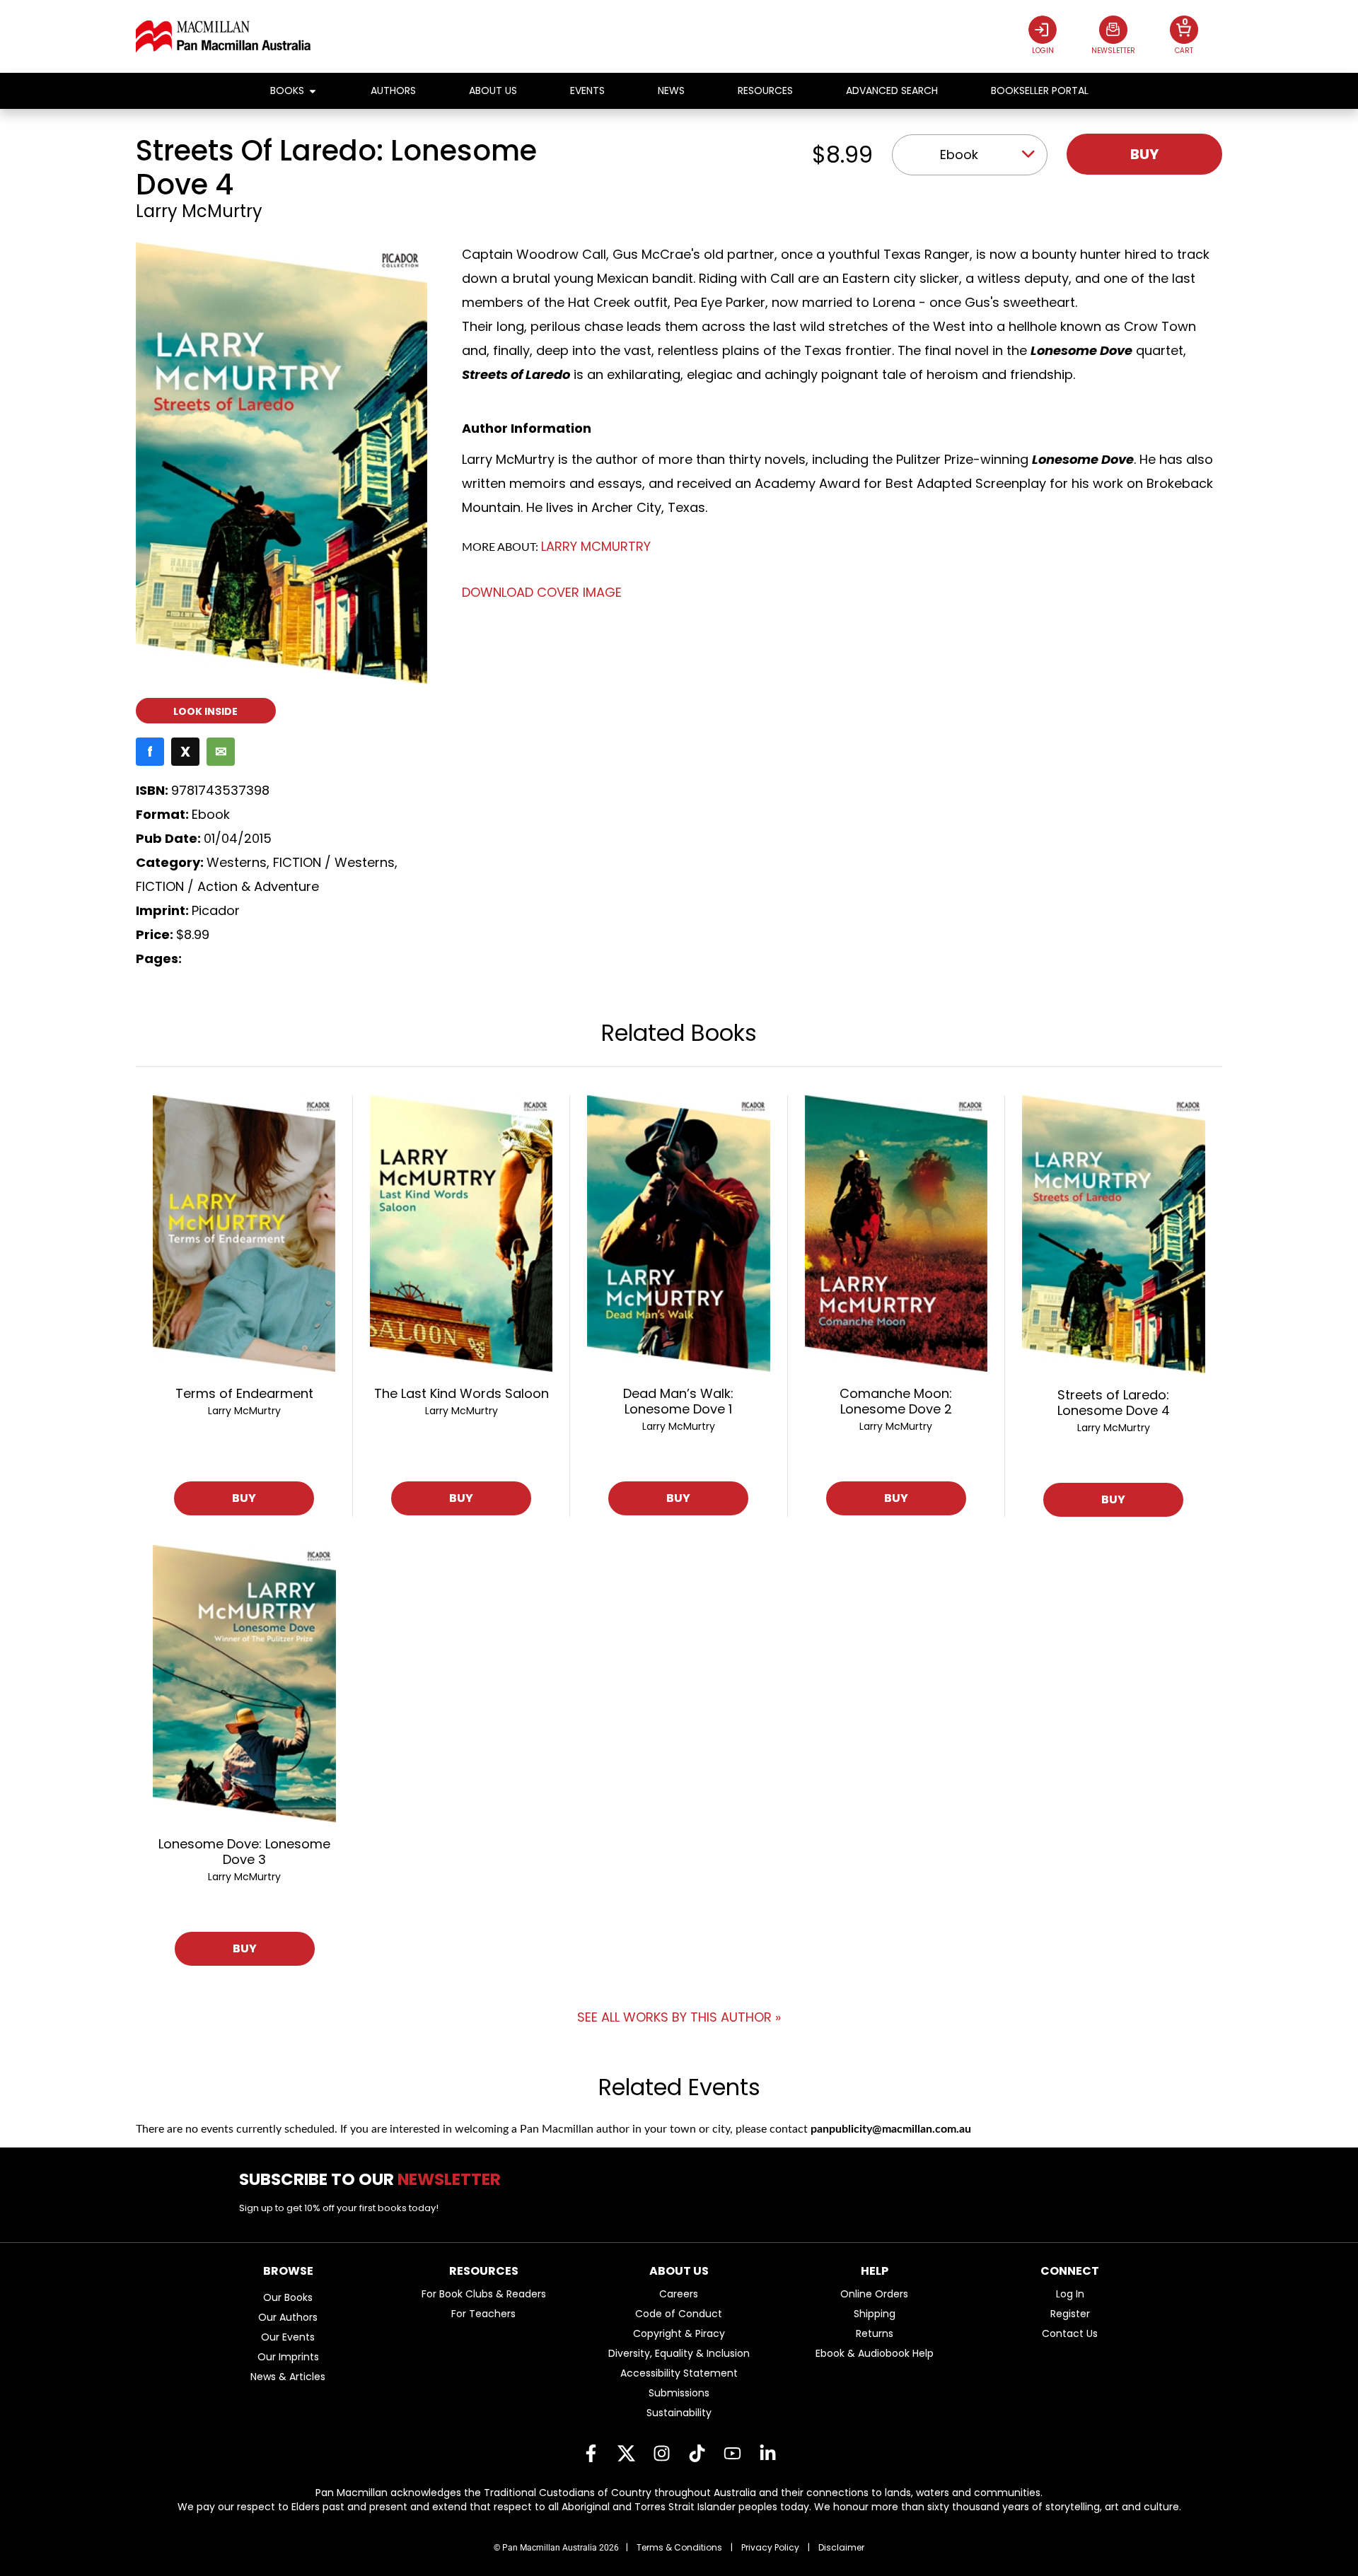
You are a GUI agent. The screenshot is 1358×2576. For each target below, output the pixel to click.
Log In (1070, 2294)
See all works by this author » (679, 2017)
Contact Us (1070, 2333)
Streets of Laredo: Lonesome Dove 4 (1114, 1403)
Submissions (679, 2393)
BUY (244, 1498)
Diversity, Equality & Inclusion (679, 2353)
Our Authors (288, 2317)
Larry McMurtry (199, 211)
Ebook (959, 155)
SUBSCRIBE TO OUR (375, 2179)
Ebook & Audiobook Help (875, 2353)
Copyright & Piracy (679, 2333)
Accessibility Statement (679, 2373)
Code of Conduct (679, 2314)
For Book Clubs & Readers (484, 2294)
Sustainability (679, 2413)
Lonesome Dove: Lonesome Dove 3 (244, 1852)
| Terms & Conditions (674, 2547)
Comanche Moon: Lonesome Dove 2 (896, 1401)
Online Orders (874, 2294)
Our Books (288, 2297)
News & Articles (288, 2377)
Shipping (875, 2314)
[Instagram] (661, 2454)
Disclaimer (841, 2547)
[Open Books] (313, 91)
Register (1070, 2314)
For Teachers (483, 2314)
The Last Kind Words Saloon (462, 1393)
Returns (875, 2333)
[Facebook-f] (591, 2454)
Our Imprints (288, 2357)
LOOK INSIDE (205, 711)
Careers (679, 2294)
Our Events (288, 2337)
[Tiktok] (697, 2454)
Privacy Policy (770, 2547)
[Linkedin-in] (767, 2454)
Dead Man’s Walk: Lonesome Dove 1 (678, 1401)
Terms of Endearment (244, 1393)
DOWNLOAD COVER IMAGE (542, 592)
